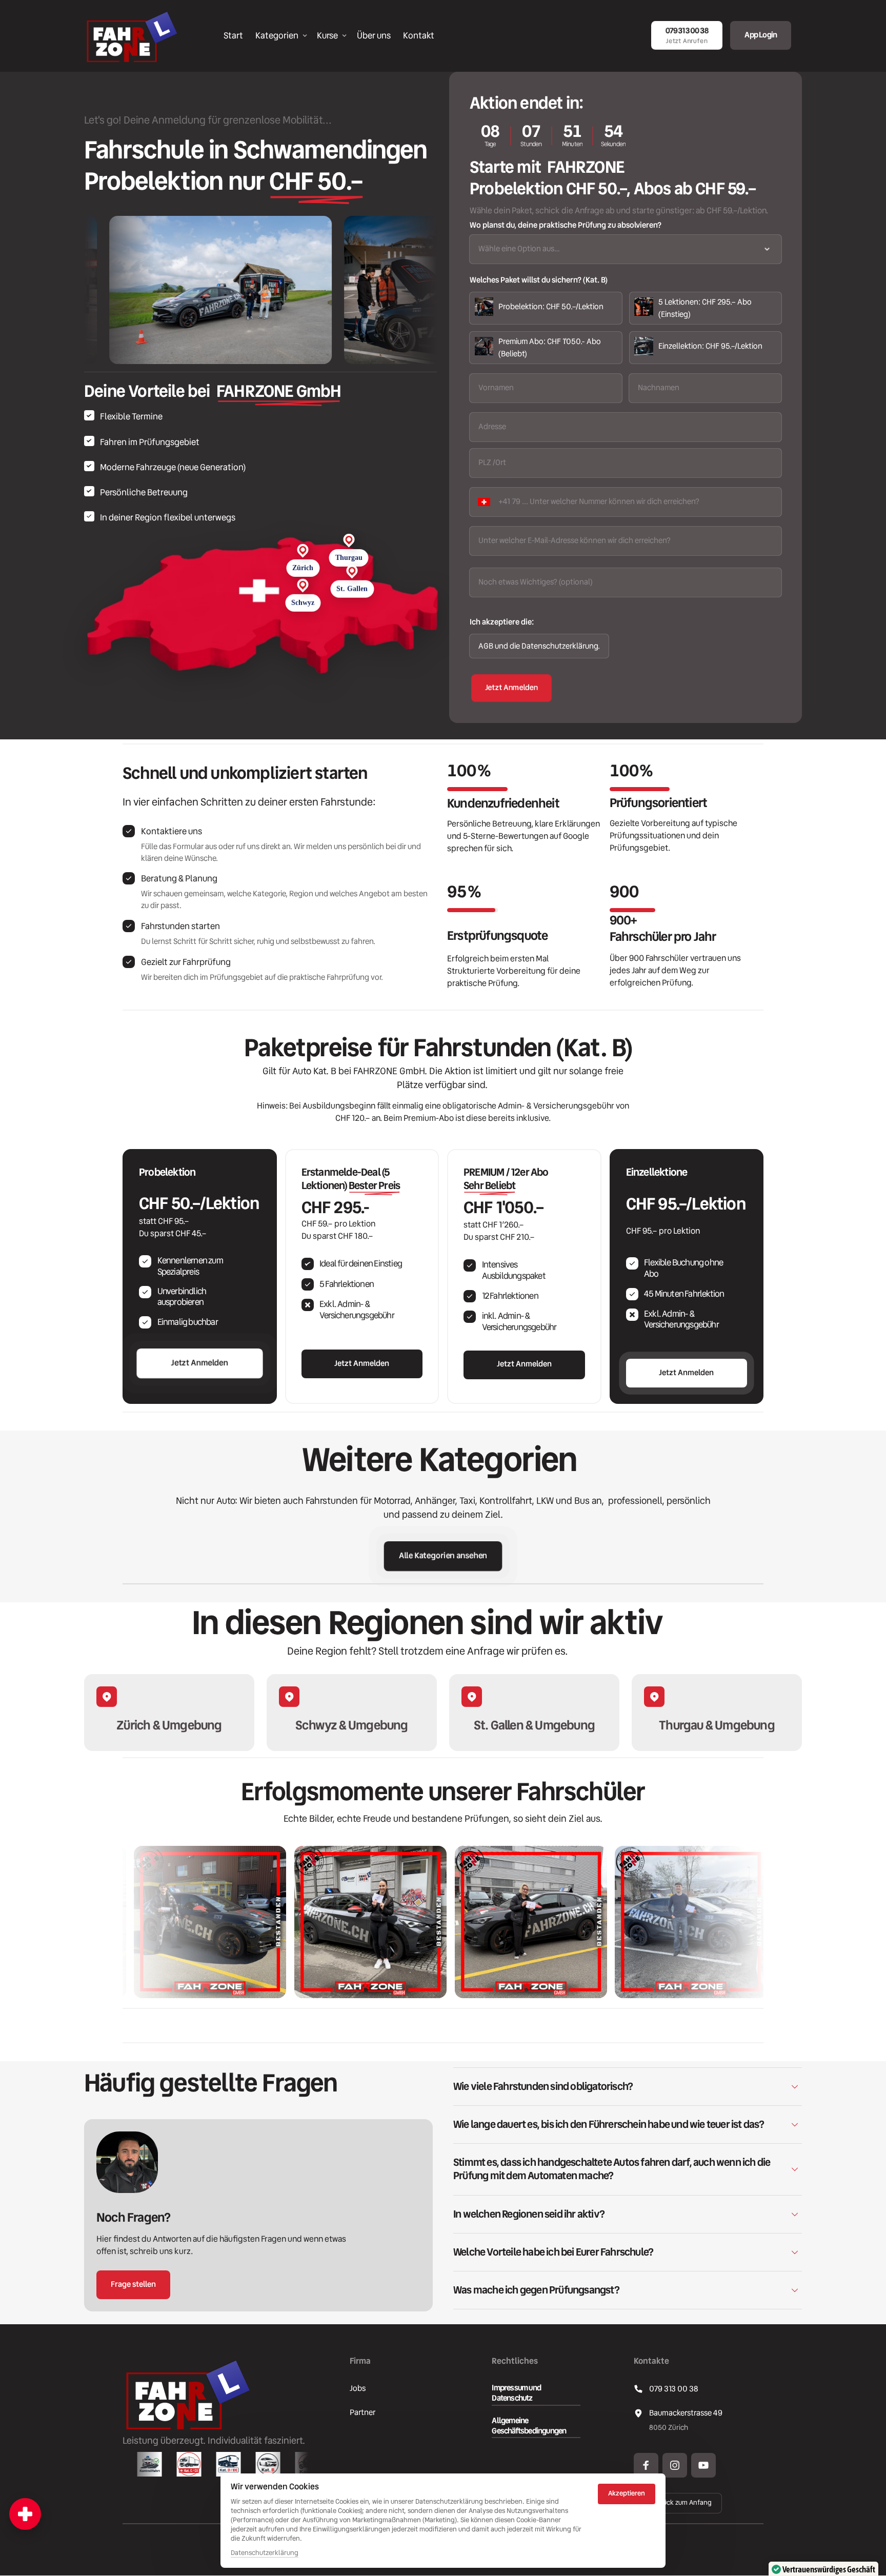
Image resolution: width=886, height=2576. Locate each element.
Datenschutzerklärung (265, 2553)
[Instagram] (675, 2465)
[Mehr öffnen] (25, 2514)
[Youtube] (703, 2465)
